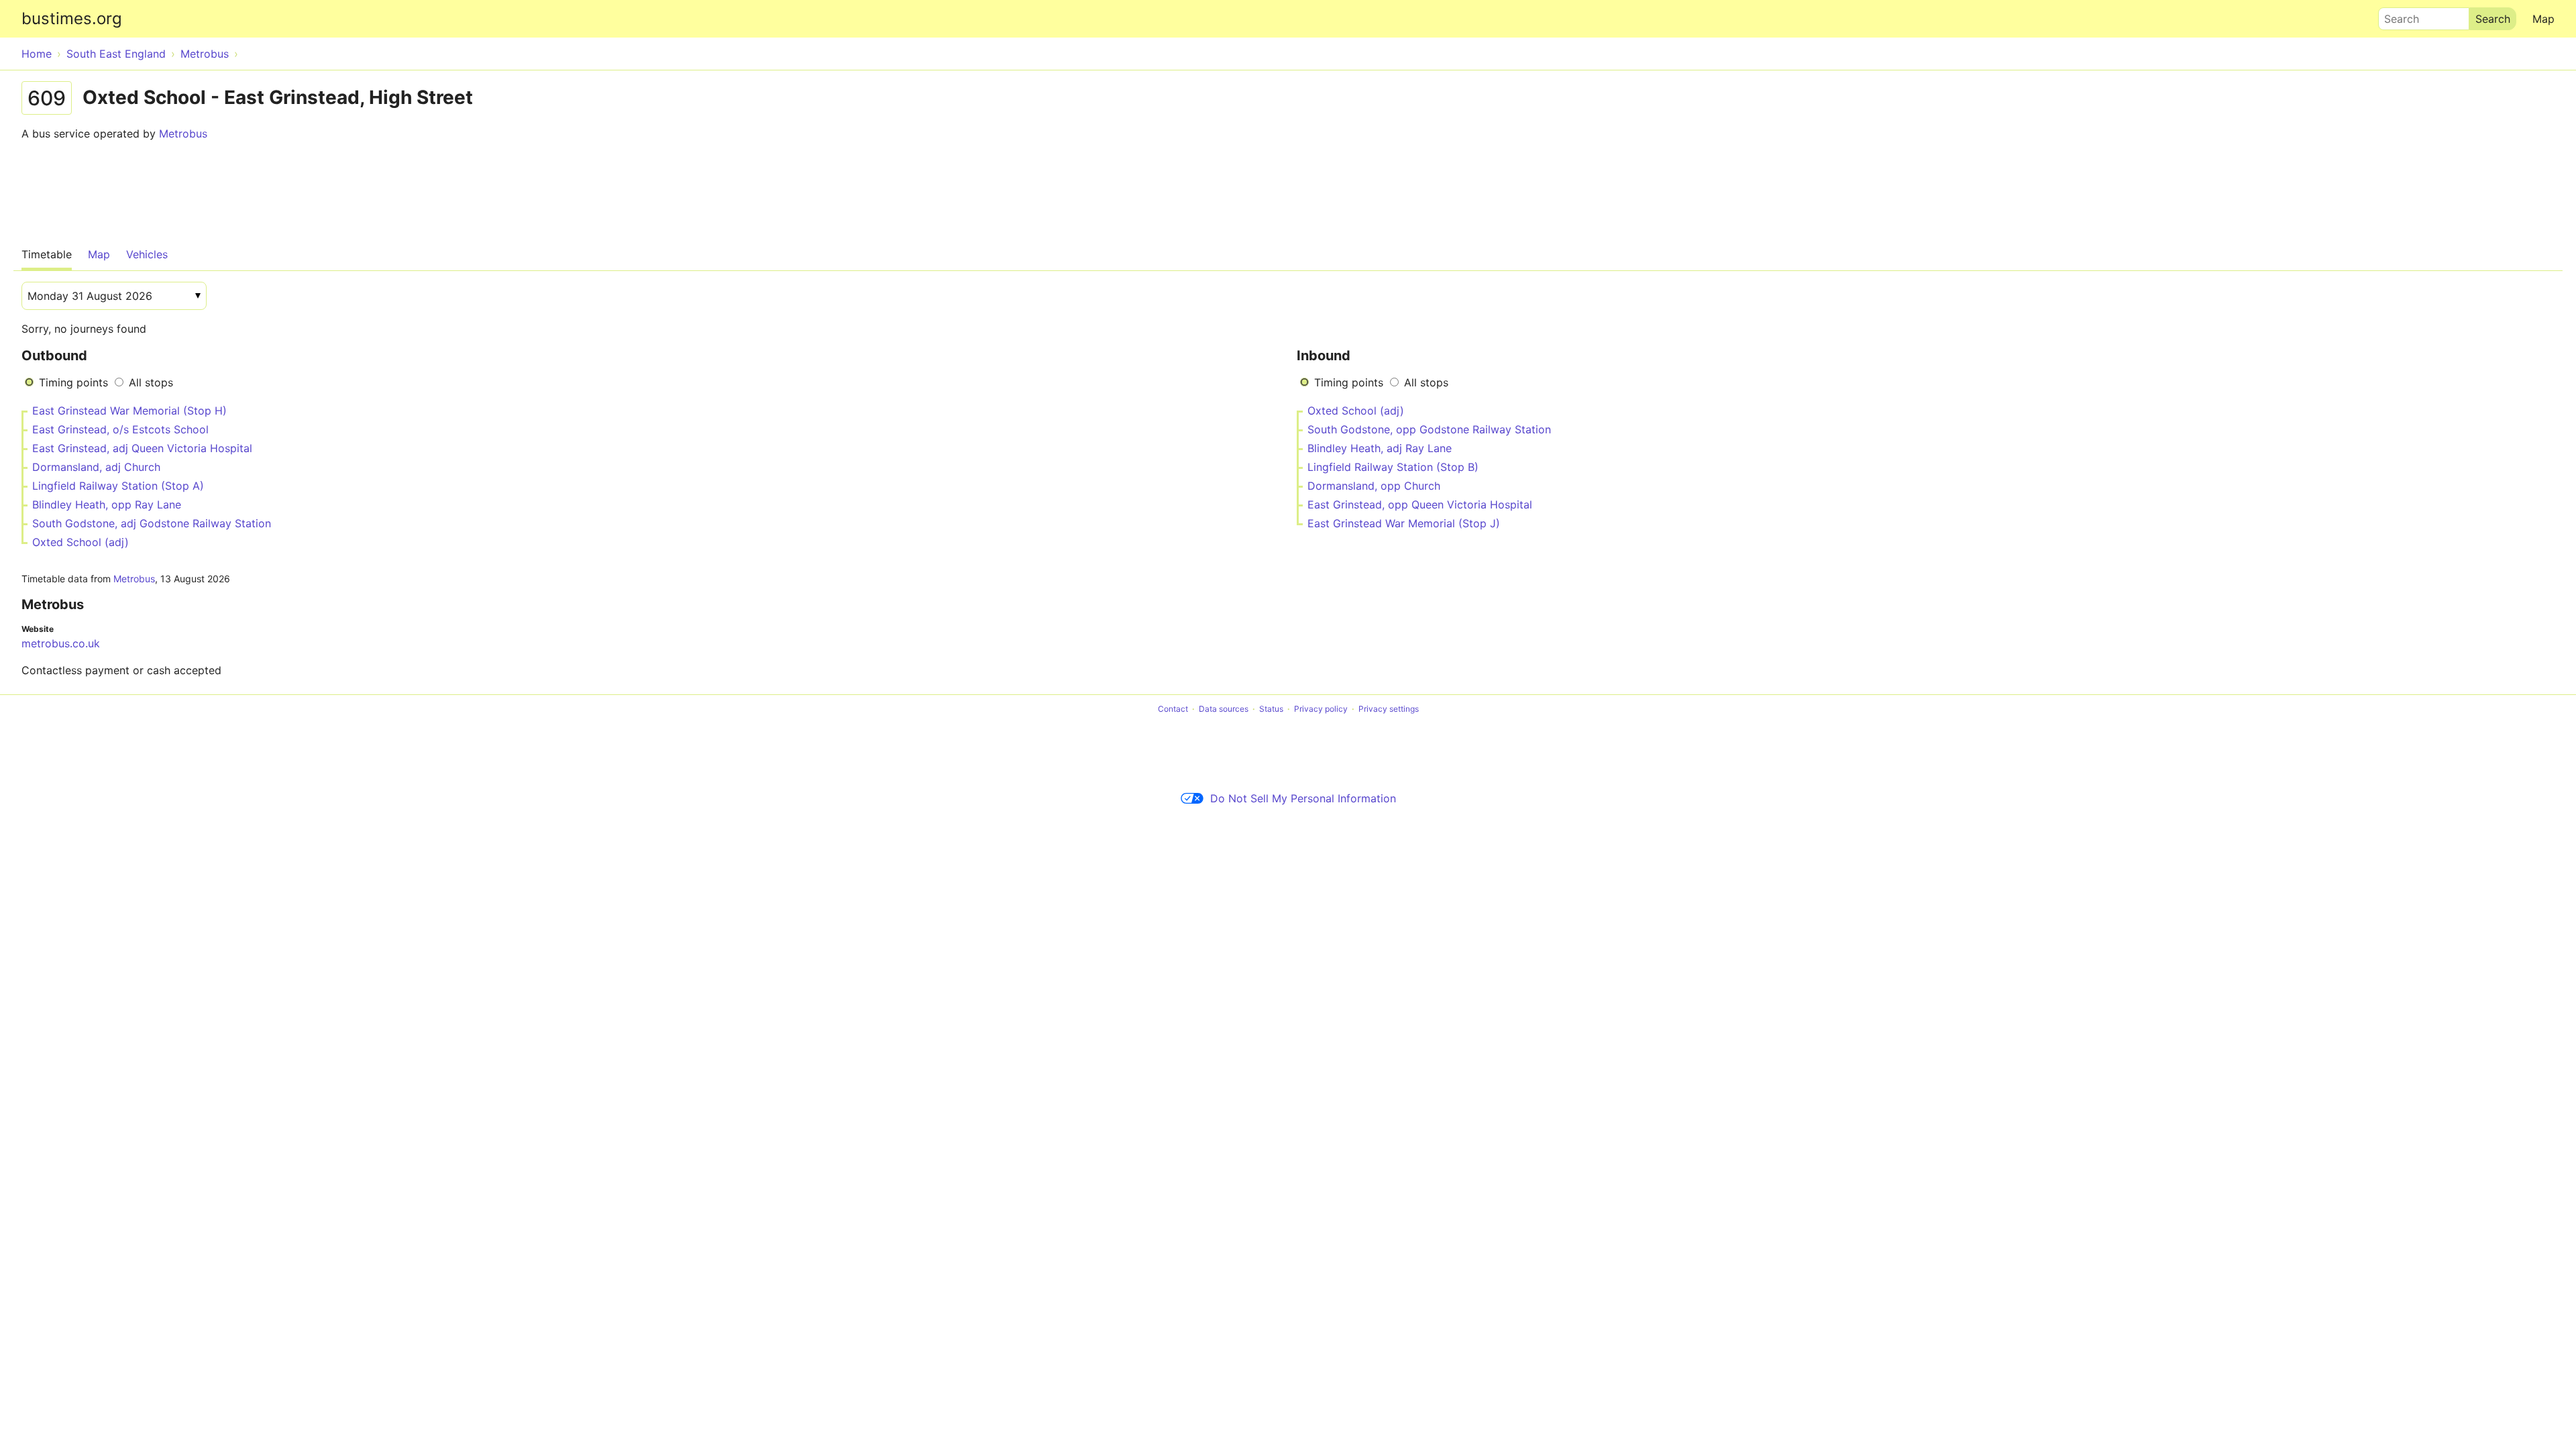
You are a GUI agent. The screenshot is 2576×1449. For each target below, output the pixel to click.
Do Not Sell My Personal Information (1303, 798)
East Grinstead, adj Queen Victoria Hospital (142, 448)
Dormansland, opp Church (1374, 486)
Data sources (1224, 709)
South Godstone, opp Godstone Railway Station (1429, 429)
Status (1271, 709)
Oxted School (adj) (80, 542)
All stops (151, 382)
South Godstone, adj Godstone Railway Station (152, 523)
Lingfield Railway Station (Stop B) (1393, 467)
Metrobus (183, 133)
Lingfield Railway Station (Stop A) (118, 486)
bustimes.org (72, 18)
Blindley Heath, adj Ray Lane (1380, 448)
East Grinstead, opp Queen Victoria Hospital (1420, 504)
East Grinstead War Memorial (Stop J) (1404, 523)
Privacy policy (1321, 709)
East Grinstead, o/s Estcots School (120, 429)
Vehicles (147, 254)
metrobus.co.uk (61, 643)
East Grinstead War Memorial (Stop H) (129, 411)
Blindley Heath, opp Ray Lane (107, 504)
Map (2543, 19)
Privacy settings (1389, 709)
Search (2396, 15)
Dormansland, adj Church (96, 467)
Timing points (73, 382)
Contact (1173, 709)
